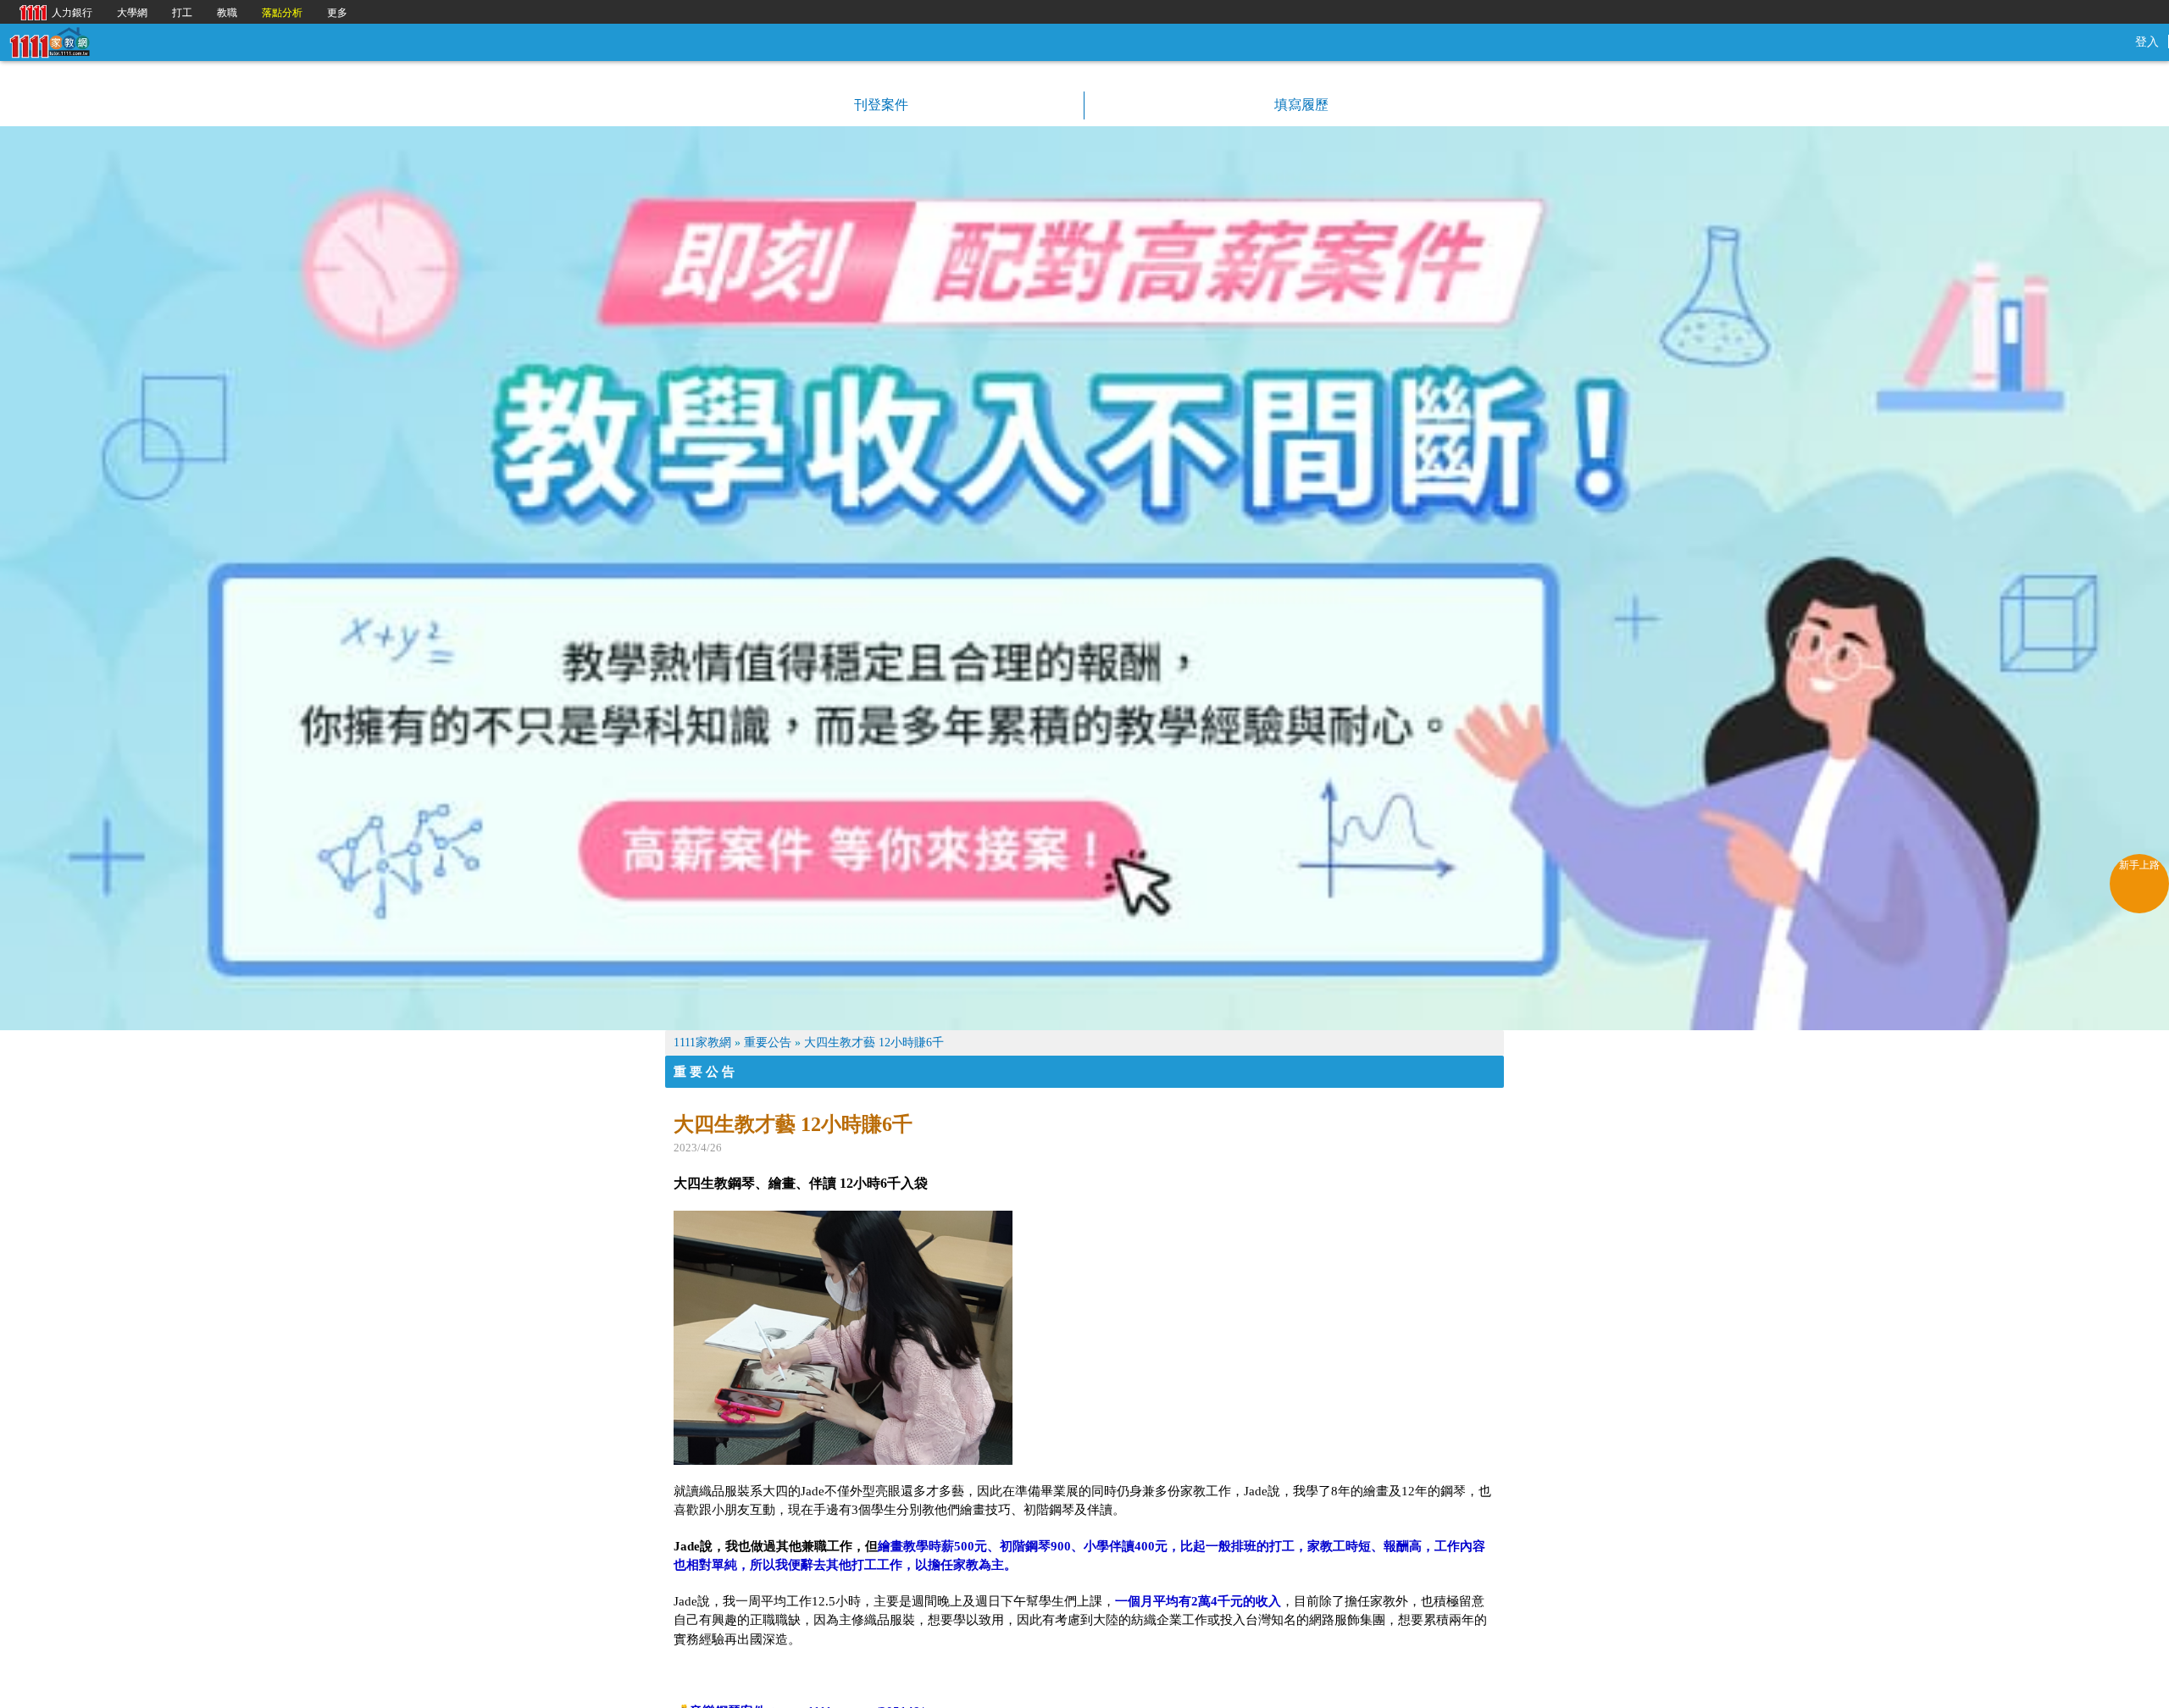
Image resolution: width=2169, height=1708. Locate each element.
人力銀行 (52, 11)
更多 (337, 13)
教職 (227, 13)
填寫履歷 (1300, 105)
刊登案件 (879, 105)
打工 (182, 13)
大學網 (132, 13)
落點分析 (282, 13)
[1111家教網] (49, 41)
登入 (2147, 42)
